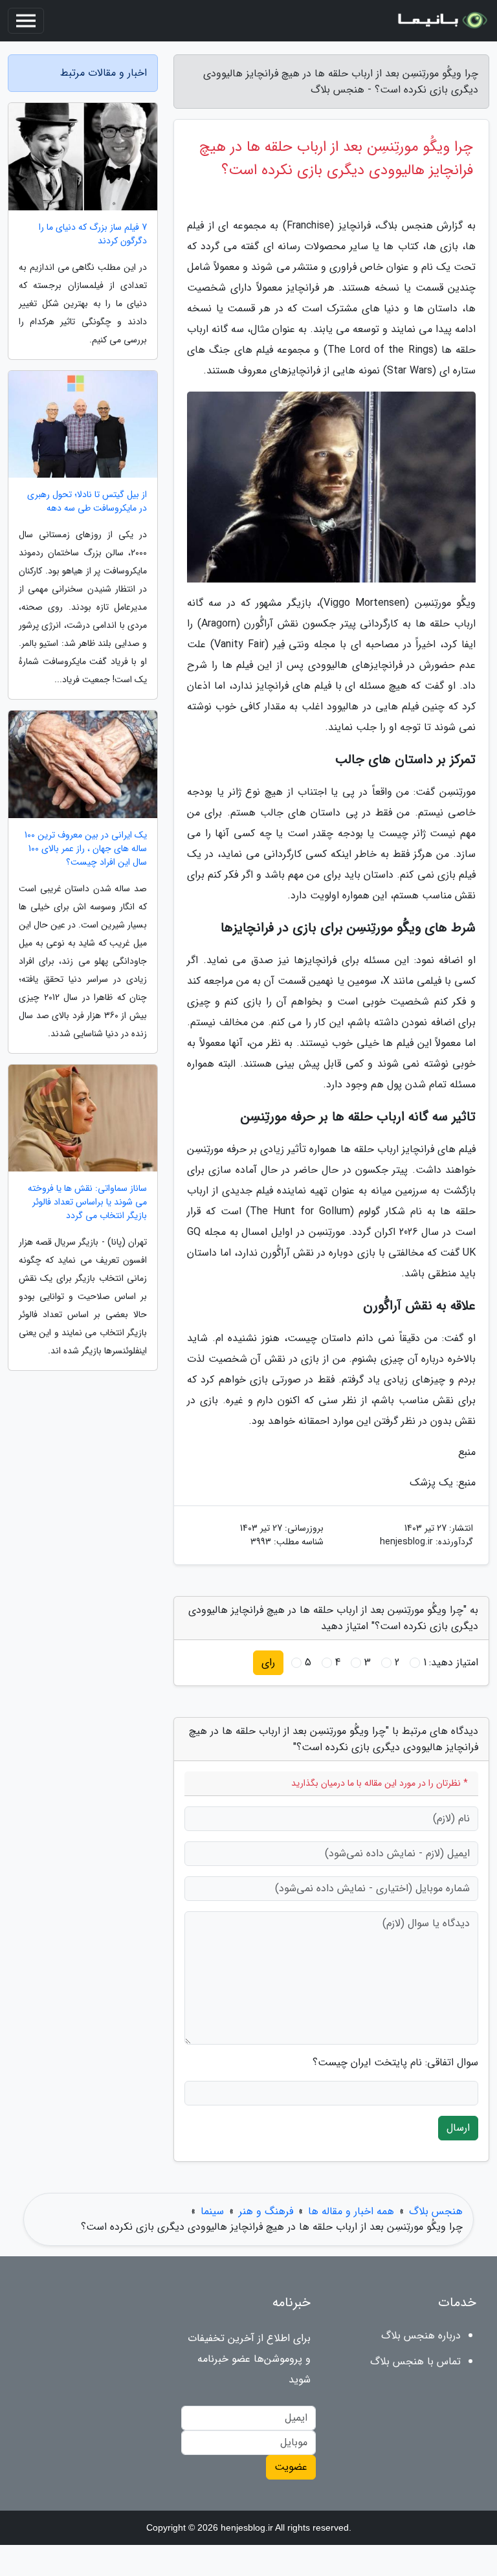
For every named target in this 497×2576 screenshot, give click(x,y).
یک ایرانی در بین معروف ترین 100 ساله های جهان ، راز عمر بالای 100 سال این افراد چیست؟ (86, 849)
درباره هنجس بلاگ (421, 2336)
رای (268, 1662)
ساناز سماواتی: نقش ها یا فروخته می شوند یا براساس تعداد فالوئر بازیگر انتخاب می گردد (87, 1202)
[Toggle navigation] (26, 21)
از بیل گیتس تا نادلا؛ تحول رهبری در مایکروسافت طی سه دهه (87, 502)
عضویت (291, 2467)
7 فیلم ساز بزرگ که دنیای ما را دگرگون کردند (93, 234)
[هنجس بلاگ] (441, 21)
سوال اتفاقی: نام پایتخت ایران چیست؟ (395, 2063)
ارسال (458, 2128)
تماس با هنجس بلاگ (415, 2361)
